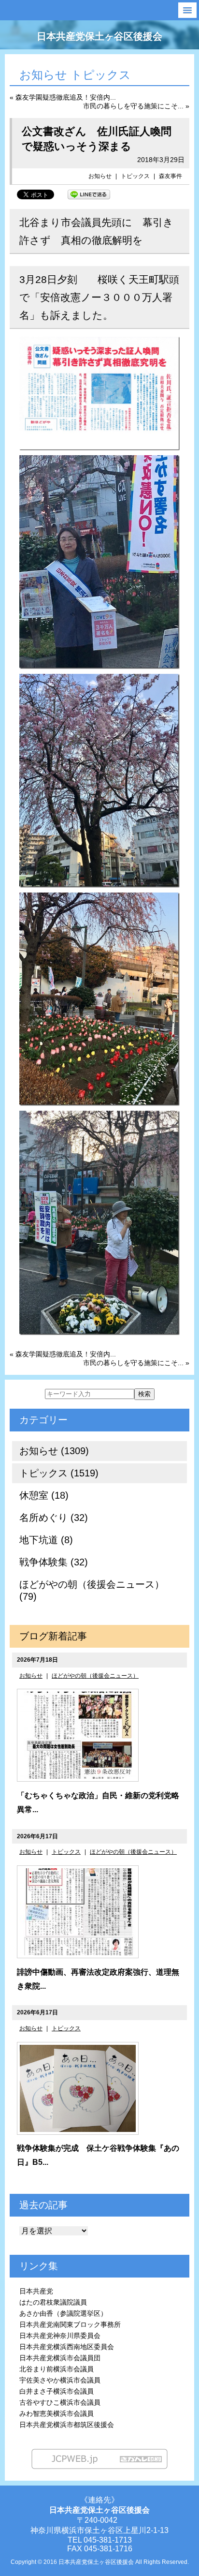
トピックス (135, 176)
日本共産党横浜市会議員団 (60, 2358)
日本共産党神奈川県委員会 (60, 2336)
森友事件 (171, 176)
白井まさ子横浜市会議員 (57, 2391)
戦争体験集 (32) (54, 1562)
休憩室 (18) (44, 1495)
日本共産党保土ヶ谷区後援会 (99, 36)
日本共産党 (36, 2291)
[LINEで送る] (89, 194)
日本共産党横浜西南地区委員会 (67, 2347)
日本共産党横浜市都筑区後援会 (67, 2425)
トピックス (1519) (59, 1473)
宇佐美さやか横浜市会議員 (60, 2380)
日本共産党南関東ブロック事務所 (70, 2324)
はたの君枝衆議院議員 (53, 2302)
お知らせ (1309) (54, 1451)
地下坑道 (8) (46, 1540)
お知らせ (100, 176)
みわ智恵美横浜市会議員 (57, 2413)
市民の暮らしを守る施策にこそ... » (136, 106)
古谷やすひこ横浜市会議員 (60, 2402)
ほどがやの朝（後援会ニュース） (95, 1676)
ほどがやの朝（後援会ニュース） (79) (92, 1590)
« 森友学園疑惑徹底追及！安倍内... (63, 97)
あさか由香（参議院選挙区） (63, 2313)
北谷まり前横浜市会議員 (57, 2369)
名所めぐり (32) (54, 1518)
